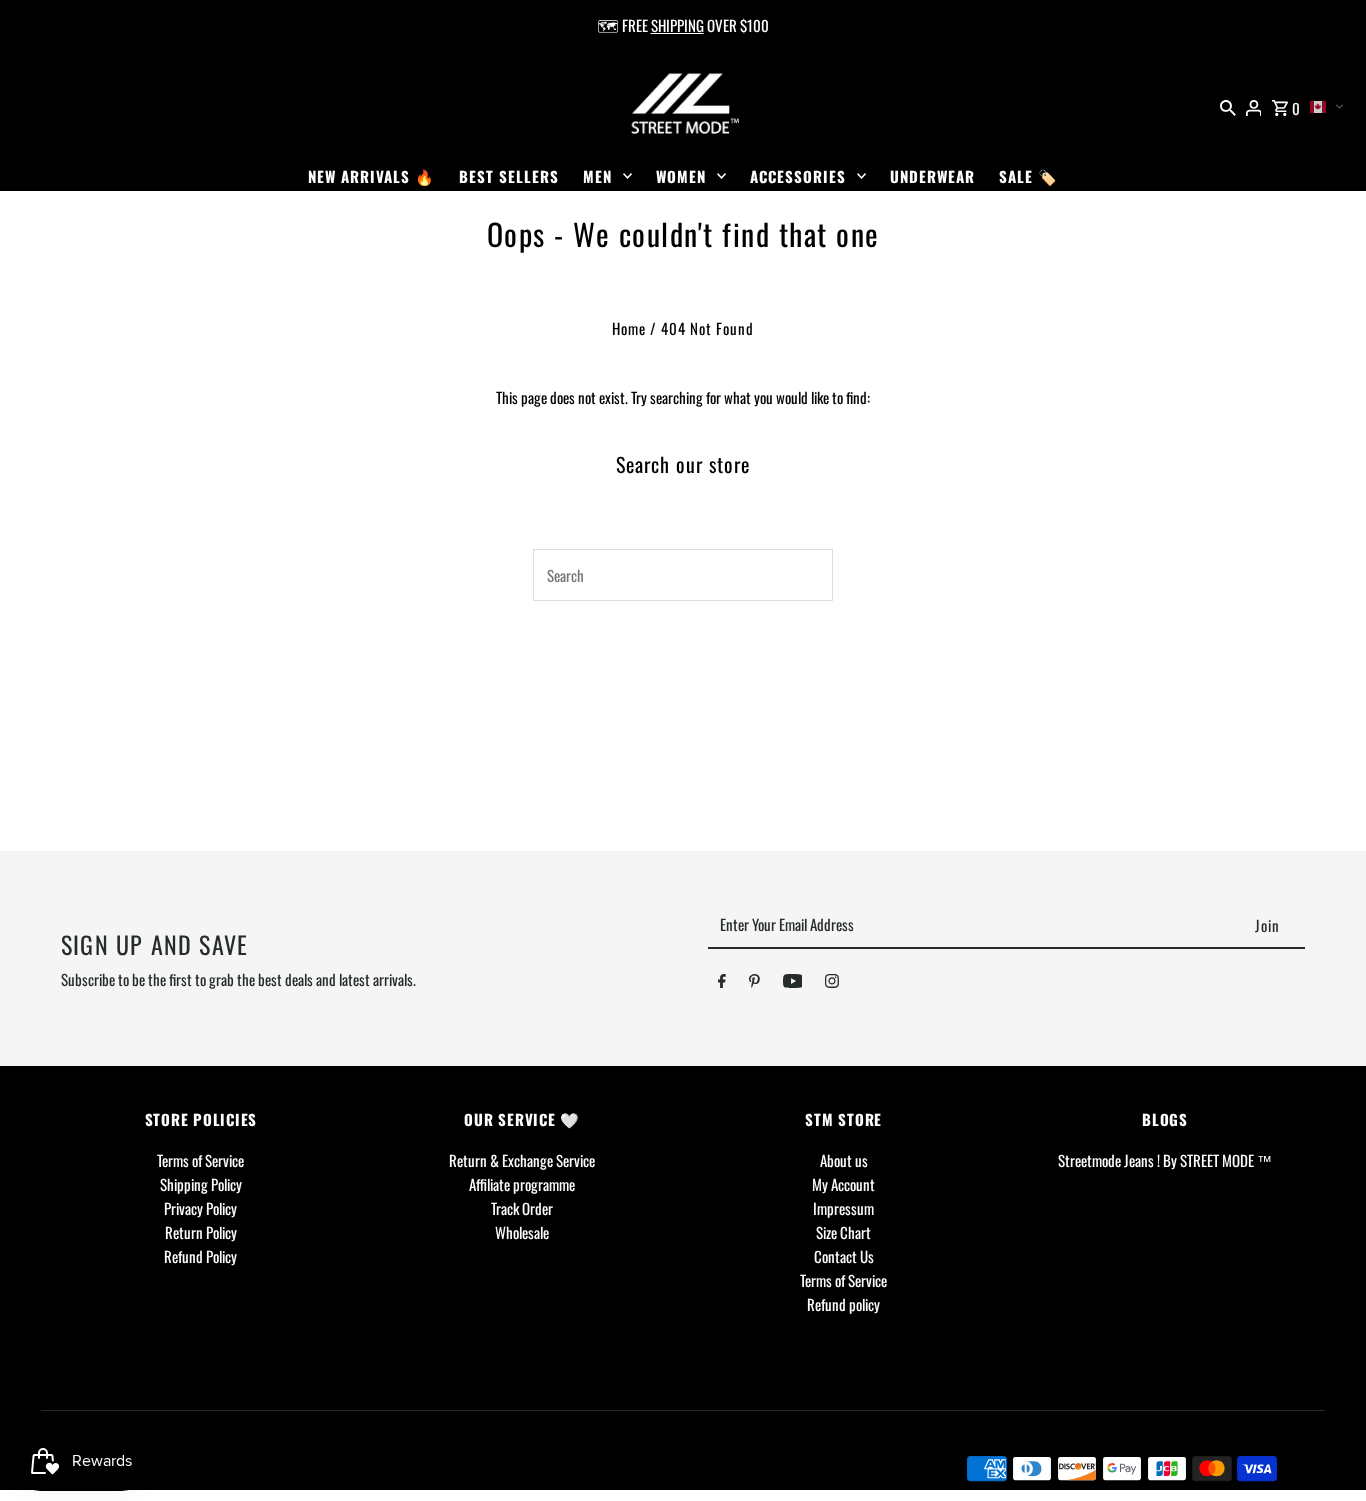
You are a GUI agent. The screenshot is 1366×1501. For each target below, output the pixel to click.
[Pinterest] (754, 984)
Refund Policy (200, 1256)
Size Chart (843, 1232)
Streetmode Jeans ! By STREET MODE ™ (1165, 1160)
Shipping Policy (201, 1184)
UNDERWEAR (932, 176)
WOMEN (681, 176)
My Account (843, 1184)
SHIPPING (677, 25)
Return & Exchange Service (522, 1160)
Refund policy (843, 1304)
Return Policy (201, 1232)
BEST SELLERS (509, 176)
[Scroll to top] (1323, 1448)
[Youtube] (793, 984)
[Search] (1228, 105)
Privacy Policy (200, 1208)
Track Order (522, 1208)
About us (844, 1160)
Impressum (843, 1208)
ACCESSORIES (798, 176)
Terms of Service (200, 1160)
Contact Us (844, 1256)
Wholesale (522, 1232)
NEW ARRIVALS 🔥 (371, 176)
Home (629, 328)
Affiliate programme (522, 1184)
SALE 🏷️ (1028, 176)
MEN (597, 176)
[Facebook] (722, 984)
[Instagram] (832, 984)
